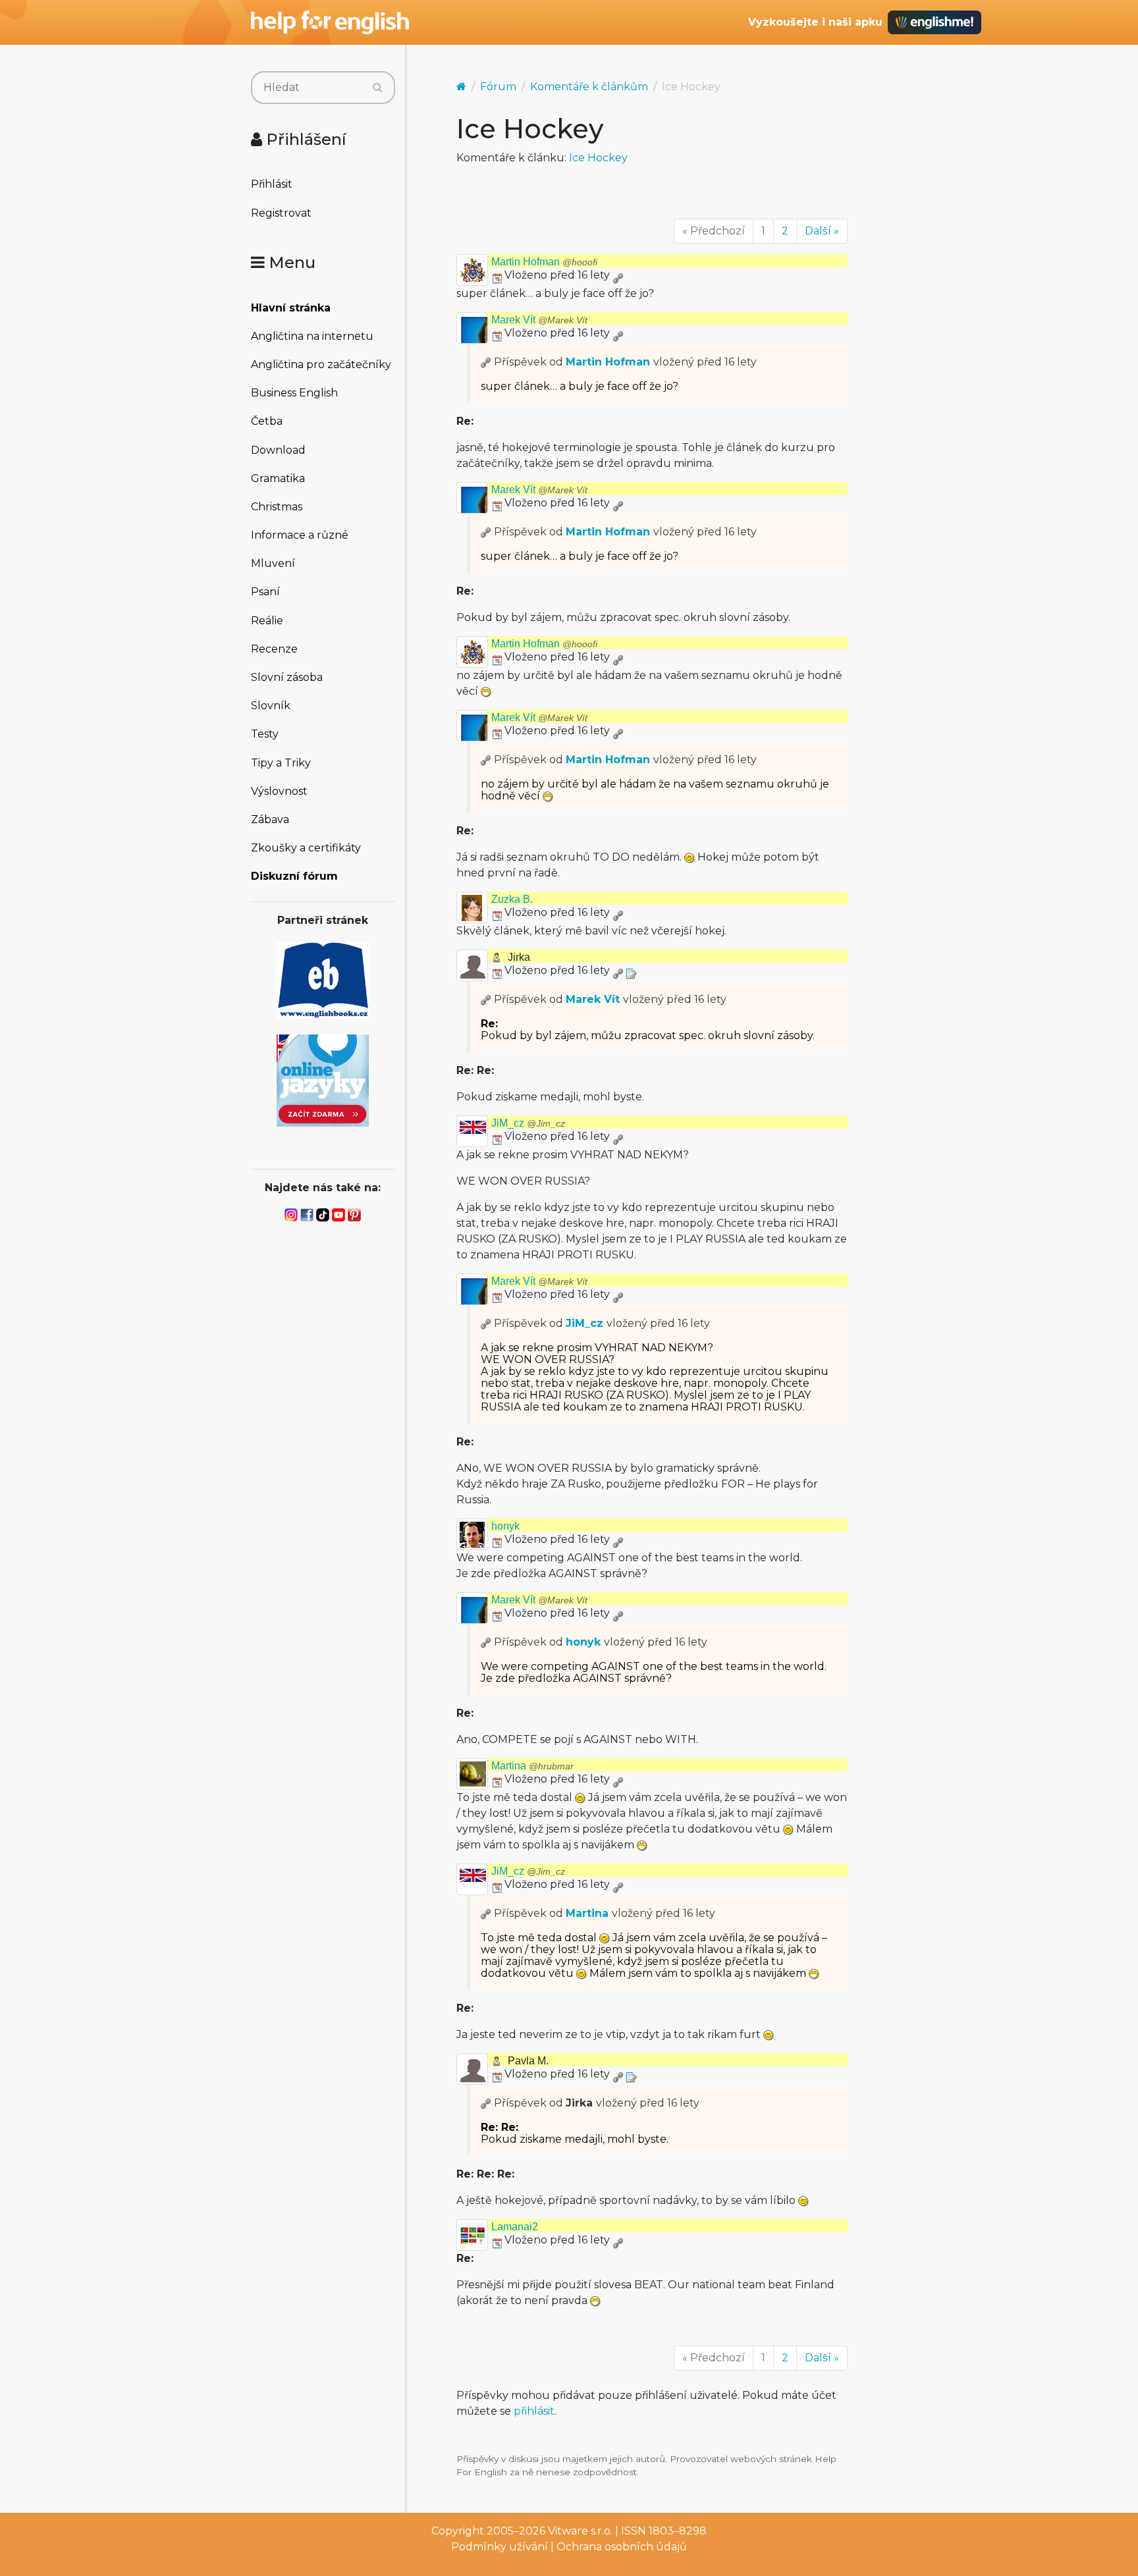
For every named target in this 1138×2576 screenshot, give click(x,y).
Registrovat (281, 213)
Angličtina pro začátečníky (321, 364)
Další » (822, 231)
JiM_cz (528, 1123)
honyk (505, 1526)
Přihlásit (272, 184)
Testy (265, 734)
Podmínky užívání (500, 2547)
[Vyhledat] (378, 88)
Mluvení (273, 563)
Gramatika (278, 478)
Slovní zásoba (287, 677)
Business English (294, 393)
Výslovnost (279, 791)
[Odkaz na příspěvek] (486, 362)
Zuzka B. (512, 899)
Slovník (271, 706)
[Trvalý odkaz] (618, 275)
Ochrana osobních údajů (622, 2547)
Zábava (270, 819)
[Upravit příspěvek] (631, 970)
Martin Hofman (544, 262)
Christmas (277, 507)
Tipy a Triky (281, 763)
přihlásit (534, 2411)
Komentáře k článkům (589, 87)
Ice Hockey (598, 158)
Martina (532, 1766)
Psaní (265, 592)
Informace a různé (300, 535)
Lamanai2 (515, 2227)
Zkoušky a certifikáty (306, 848)
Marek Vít (539, 320)
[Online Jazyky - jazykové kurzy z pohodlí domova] (323, 1080)
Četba (267, 421)
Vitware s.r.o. (580, 2531)
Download (278, 450)
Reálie (267, 621)
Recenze (274, 649)
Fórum (498, 87)
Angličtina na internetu (312, 336)
